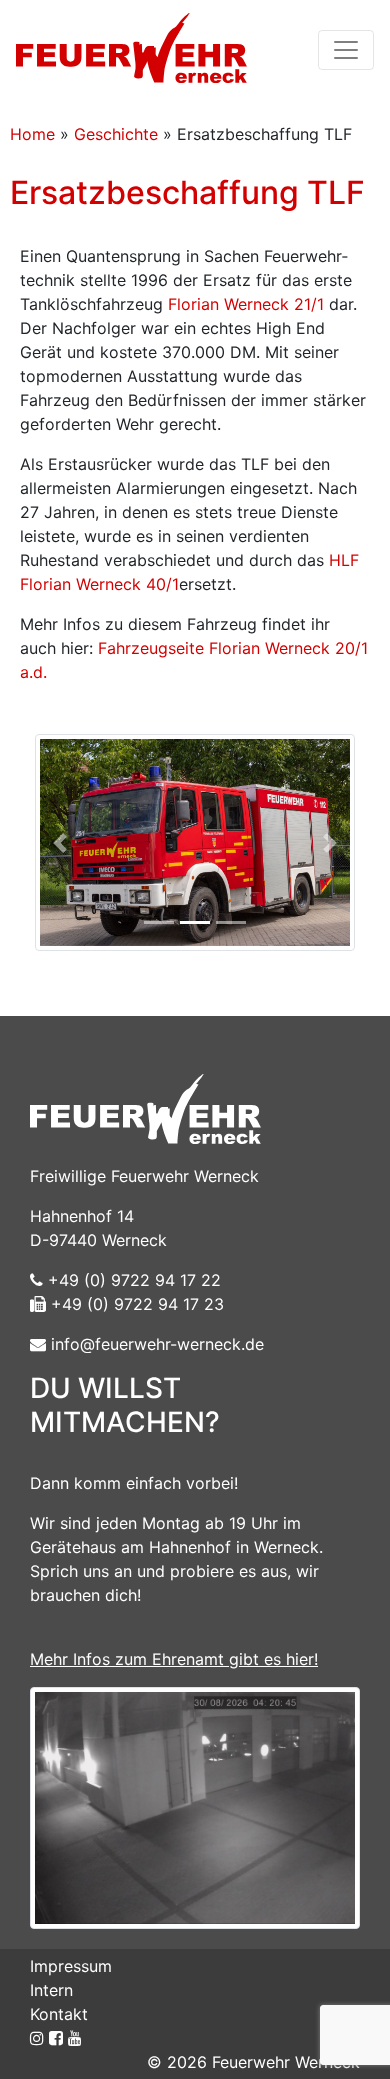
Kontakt (59, 2014)
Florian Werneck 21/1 (246, 304)
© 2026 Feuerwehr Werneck (253, 2062)
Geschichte (116, 134)
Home (32, 134)
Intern (51, 1990)
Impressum (71, 1966)
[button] (60, 842)
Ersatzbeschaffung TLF (187, 192)
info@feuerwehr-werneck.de (155, 1344)
